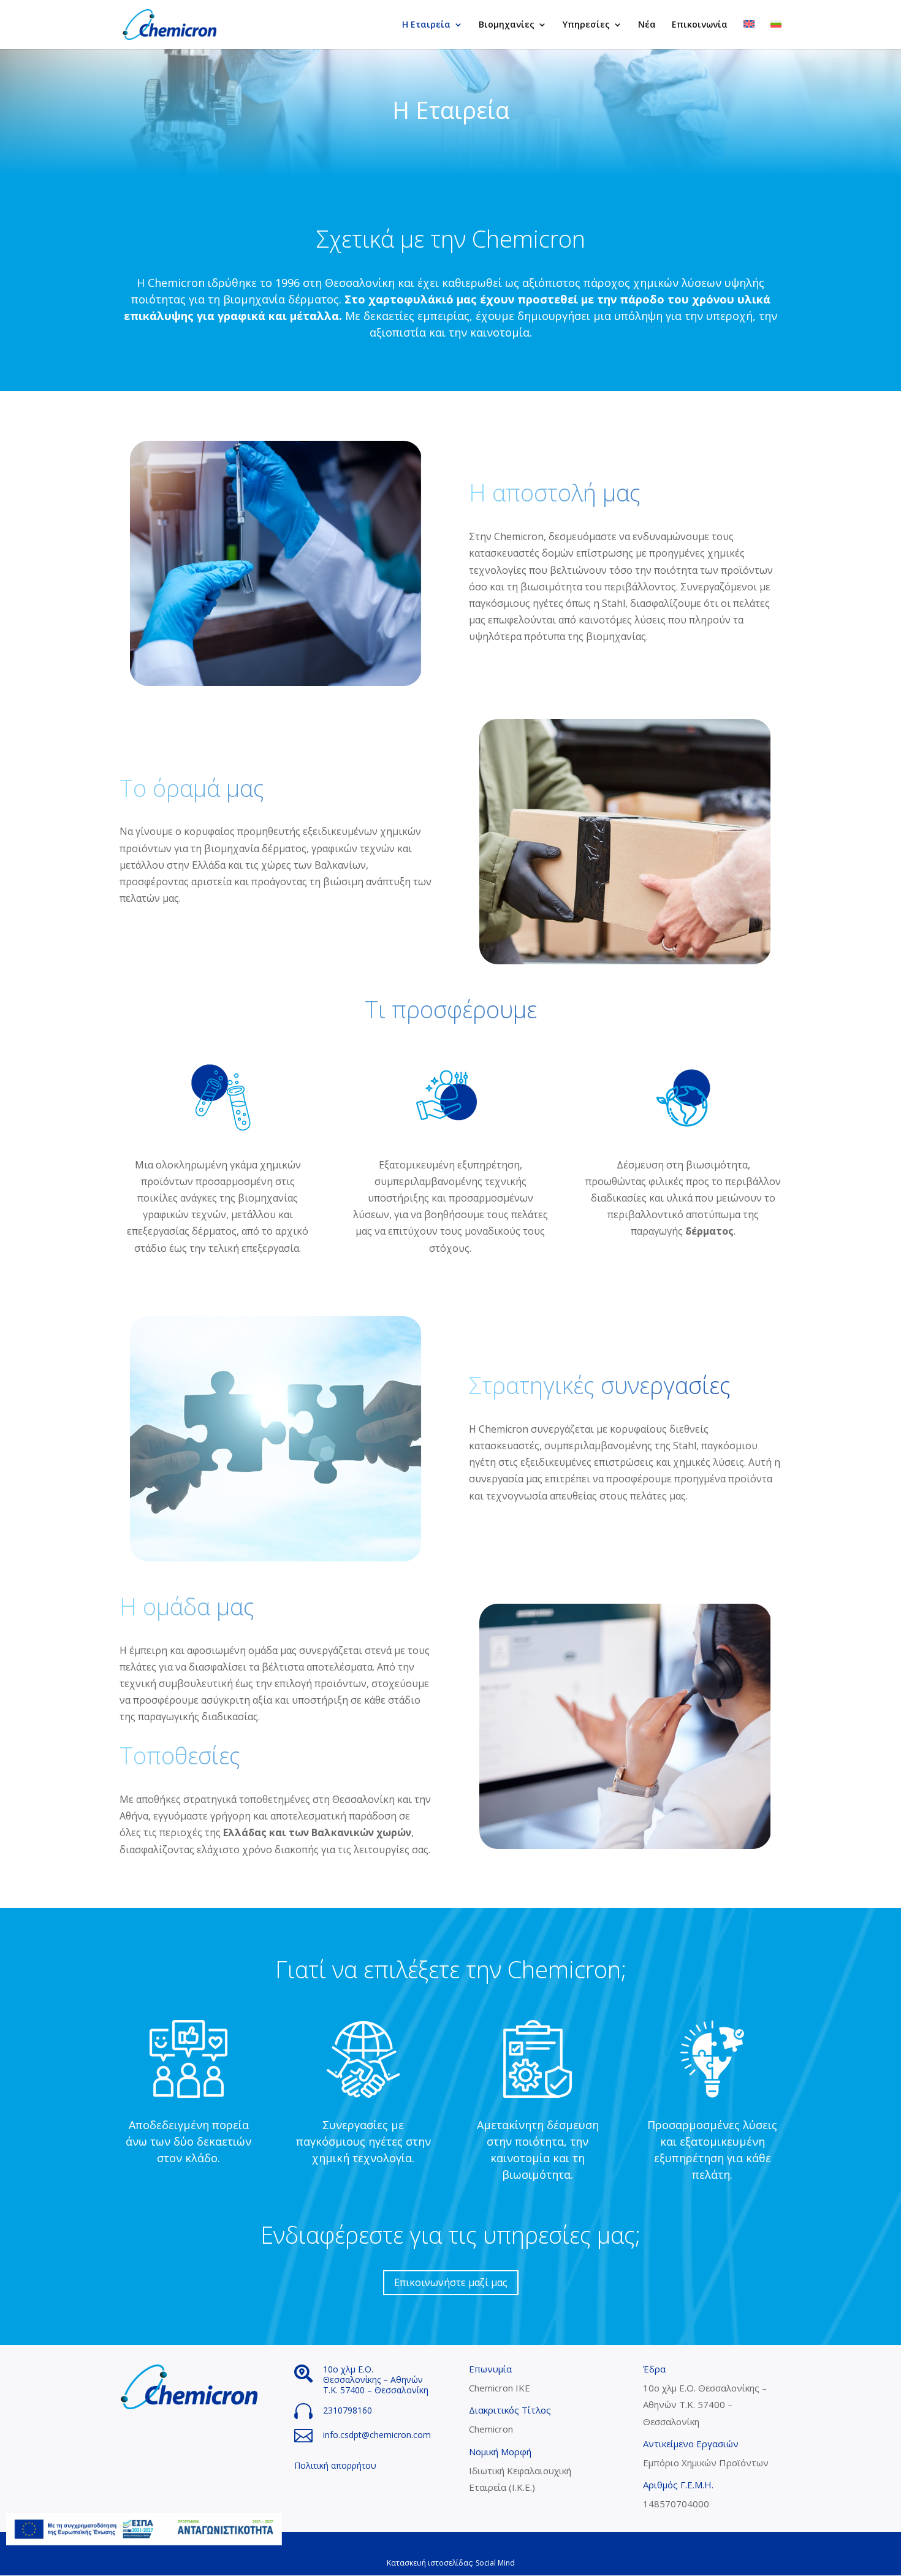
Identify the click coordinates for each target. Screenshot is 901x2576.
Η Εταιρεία (426, 25)
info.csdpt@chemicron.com (377, 2435)
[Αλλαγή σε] (749, 35)
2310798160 (348, 2410)
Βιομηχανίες (507, 25)
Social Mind (495, 2563)
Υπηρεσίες (586, 25)
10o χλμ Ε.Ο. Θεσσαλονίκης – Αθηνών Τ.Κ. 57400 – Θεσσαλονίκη (376, 2380)
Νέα (647, 25)
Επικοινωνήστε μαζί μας (451, 2282)
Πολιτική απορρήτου (335, 2465)
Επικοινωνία (700, 25)
